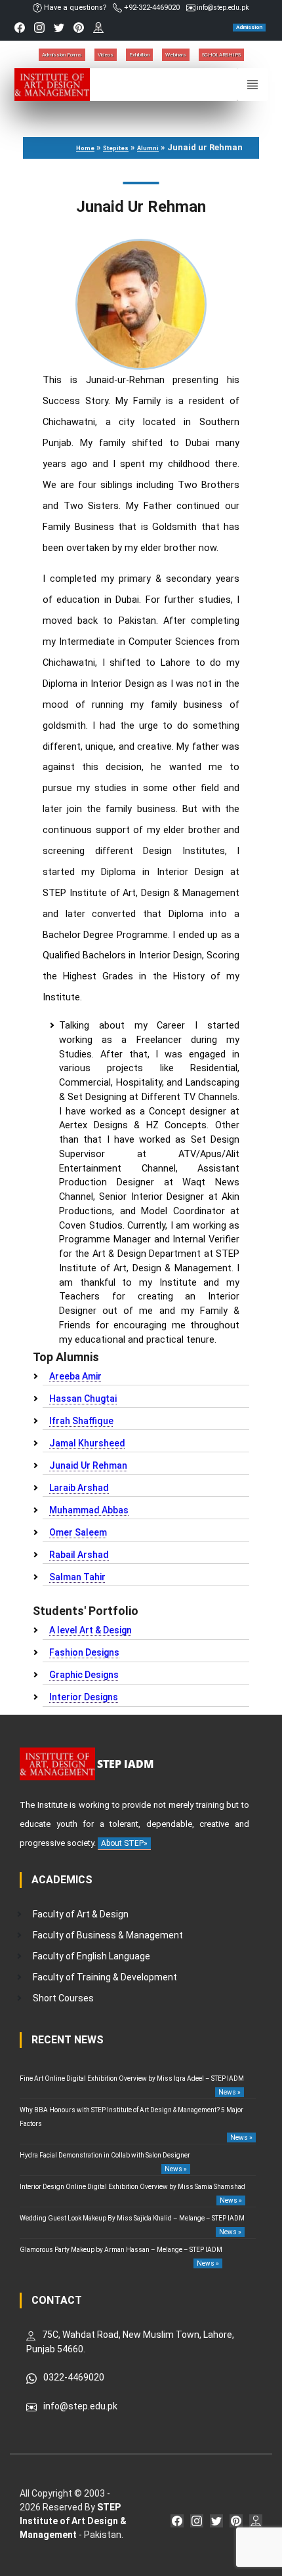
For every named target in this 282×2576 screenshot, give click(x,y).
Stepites (116, 148)
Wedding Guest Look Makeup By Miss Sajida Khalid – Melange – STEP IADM (132, 2218)
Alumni (148, 148)
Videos (106, 55)
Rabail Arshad (79, 1555)
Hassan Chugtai (83, 1399)
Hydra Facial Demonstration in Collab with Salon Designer (105, 2155)
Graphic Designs (84, 1675)
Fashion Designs (84, 1652)
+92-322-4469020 (152, 8)
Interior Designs (84, 1697)
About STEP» (124, 1843)
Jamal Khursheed (87, 1443)
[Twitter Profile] (59, 28)
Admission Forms (62, 55)
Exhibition (139, 55)
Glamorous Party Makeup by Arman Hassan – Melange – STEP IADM (121, 2250)
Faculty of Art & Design (81, 1914)
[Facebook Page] (20, 28)
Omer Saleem (78, 1532)
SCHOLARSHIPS (221, 55)
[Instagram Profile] (39, 28)
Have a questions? (75, 8)
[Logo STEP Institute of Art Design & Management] (52, 84)
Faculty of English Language (91, 1956)
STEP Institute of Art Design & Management (73, 2521)
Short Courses (63, 1998)
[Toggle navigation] (252, 85)
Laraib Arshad (79, 1488)
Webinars (176, 55)
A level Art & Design (91, 1630)
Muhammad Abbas (89, 1510)
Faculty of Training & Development (105, 1977)
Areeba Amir (75, 1376)
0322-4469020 (74, 2377)
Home (85, 148)
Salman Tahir (77, 1577)
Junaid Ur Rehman (88, 1465)
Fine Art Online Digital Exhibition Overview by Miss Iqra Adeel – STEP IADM (132, 2078)
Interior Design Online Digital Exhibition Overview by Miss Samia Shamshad (132, 2187)
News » (230, 2092)
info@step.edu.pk (222, 8)
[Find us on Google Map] (98, 28)
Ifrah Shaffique (81, 1421)
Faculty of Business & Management (108, 1935)
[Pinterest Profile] (79, 28)
